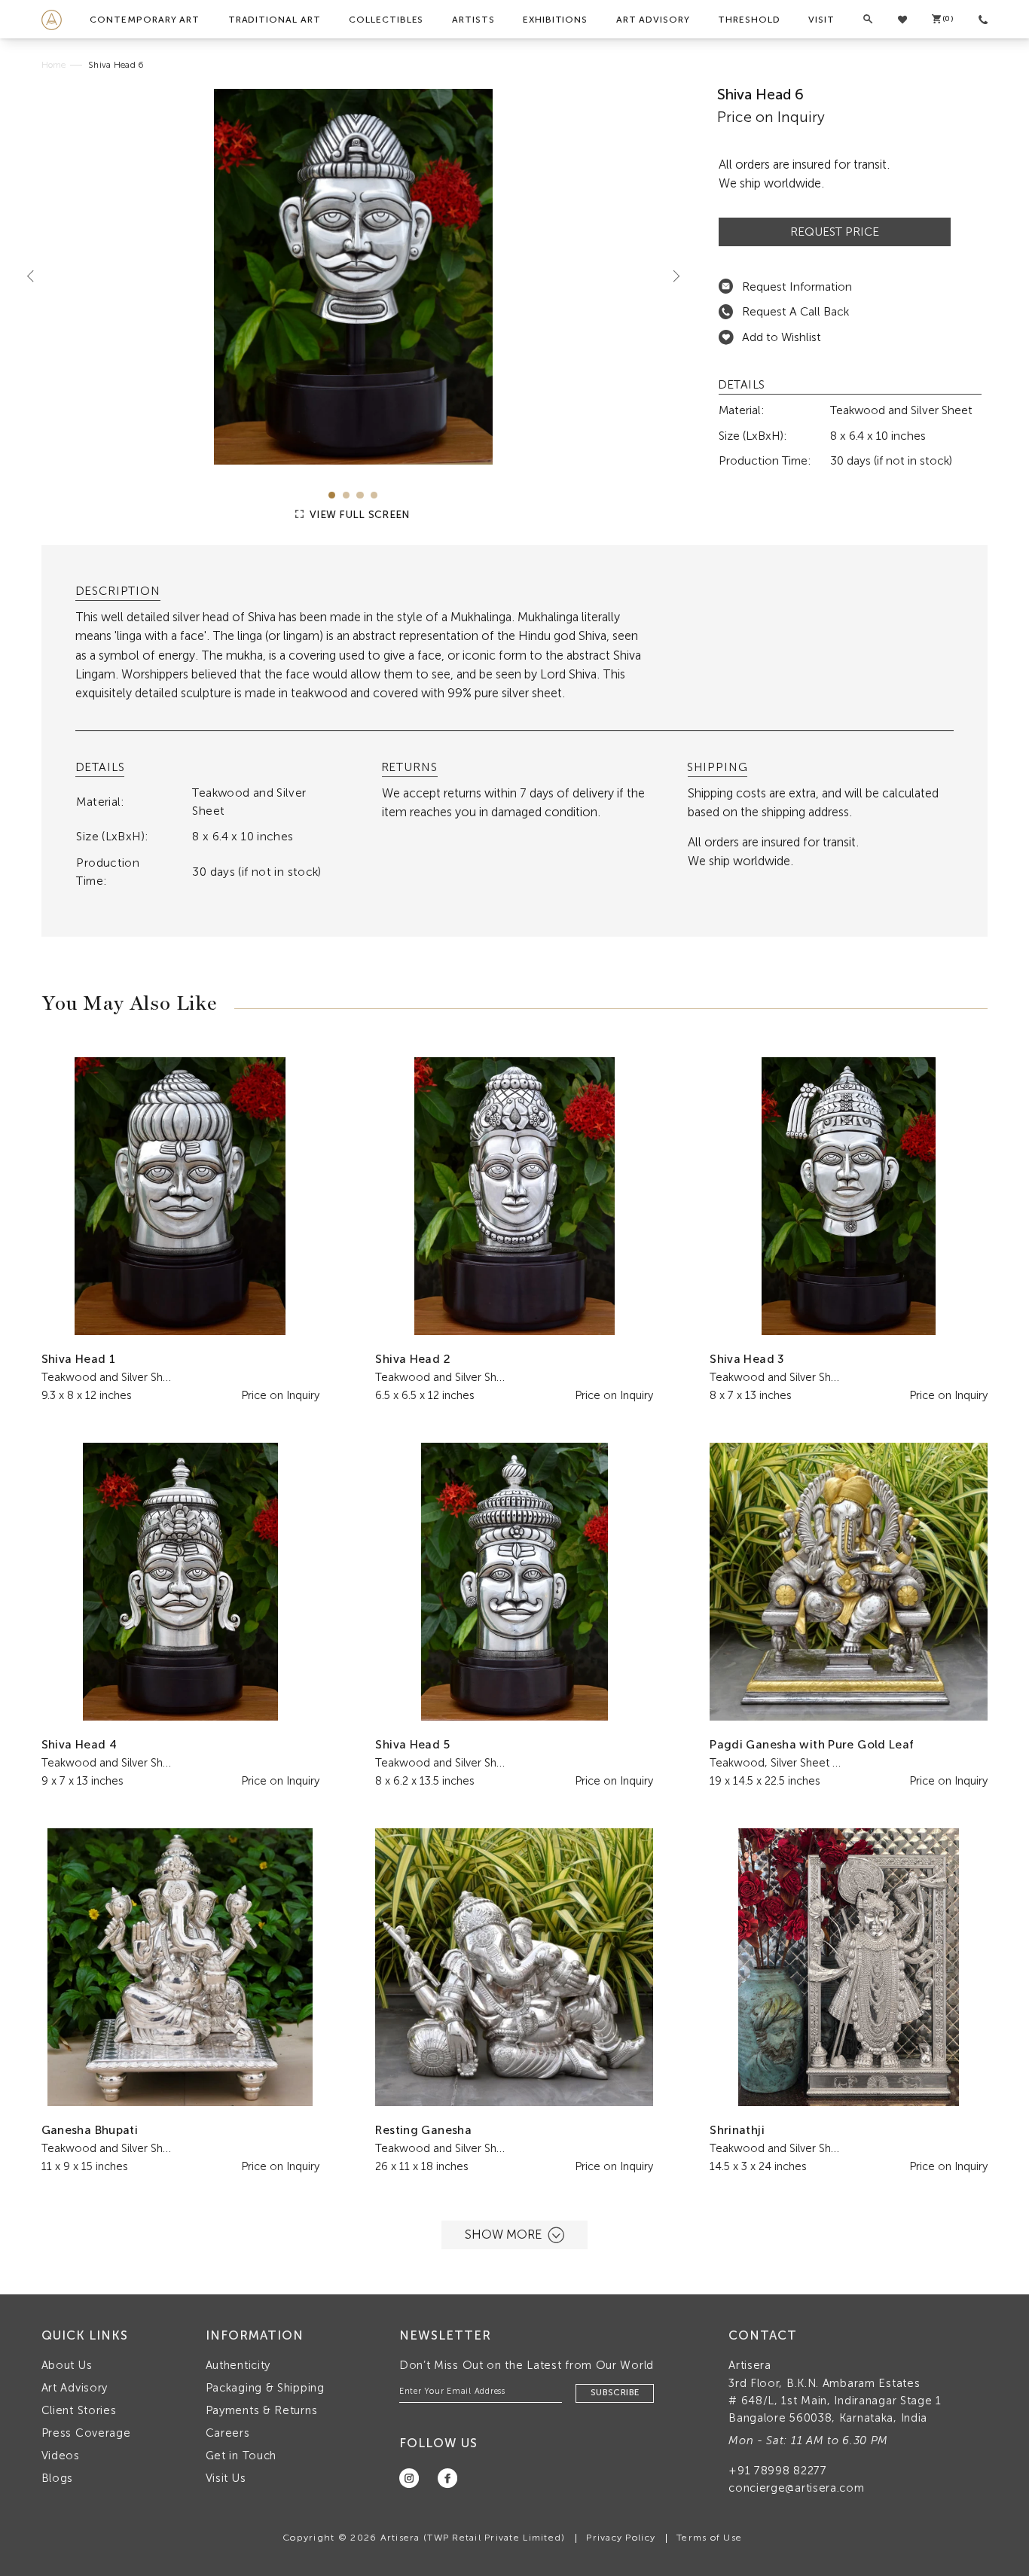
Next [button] (670, 276)
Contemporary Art (145, 20)
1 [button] (332, 495)
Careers (228, 2433)
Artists (473, 20)
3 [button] (360, 495)
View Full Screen (358, 515)
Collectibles (386, 20)
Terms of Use (709, 2537)
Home (54, 65)
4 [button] (374, 495)
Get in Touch (241, 2456)
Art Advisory (653, 20)
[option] (354, 277)
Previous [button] (36, 276)
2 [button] (346, 495)
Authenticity (238, 2365)
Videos (61, 2456)
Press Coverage (86, 2433)
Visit (821, 20)
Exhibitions (555, 20)
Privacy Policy (621, 2537)
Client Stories (79, 2410)
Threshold (749, 20)
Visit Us (226, 2478)
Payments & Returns (262, 2410)
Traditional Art (275, 20)
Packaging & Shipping (265, 2388)
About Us (67, 2365)
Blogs (58, 2478)
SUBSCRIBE (615, 2392)
